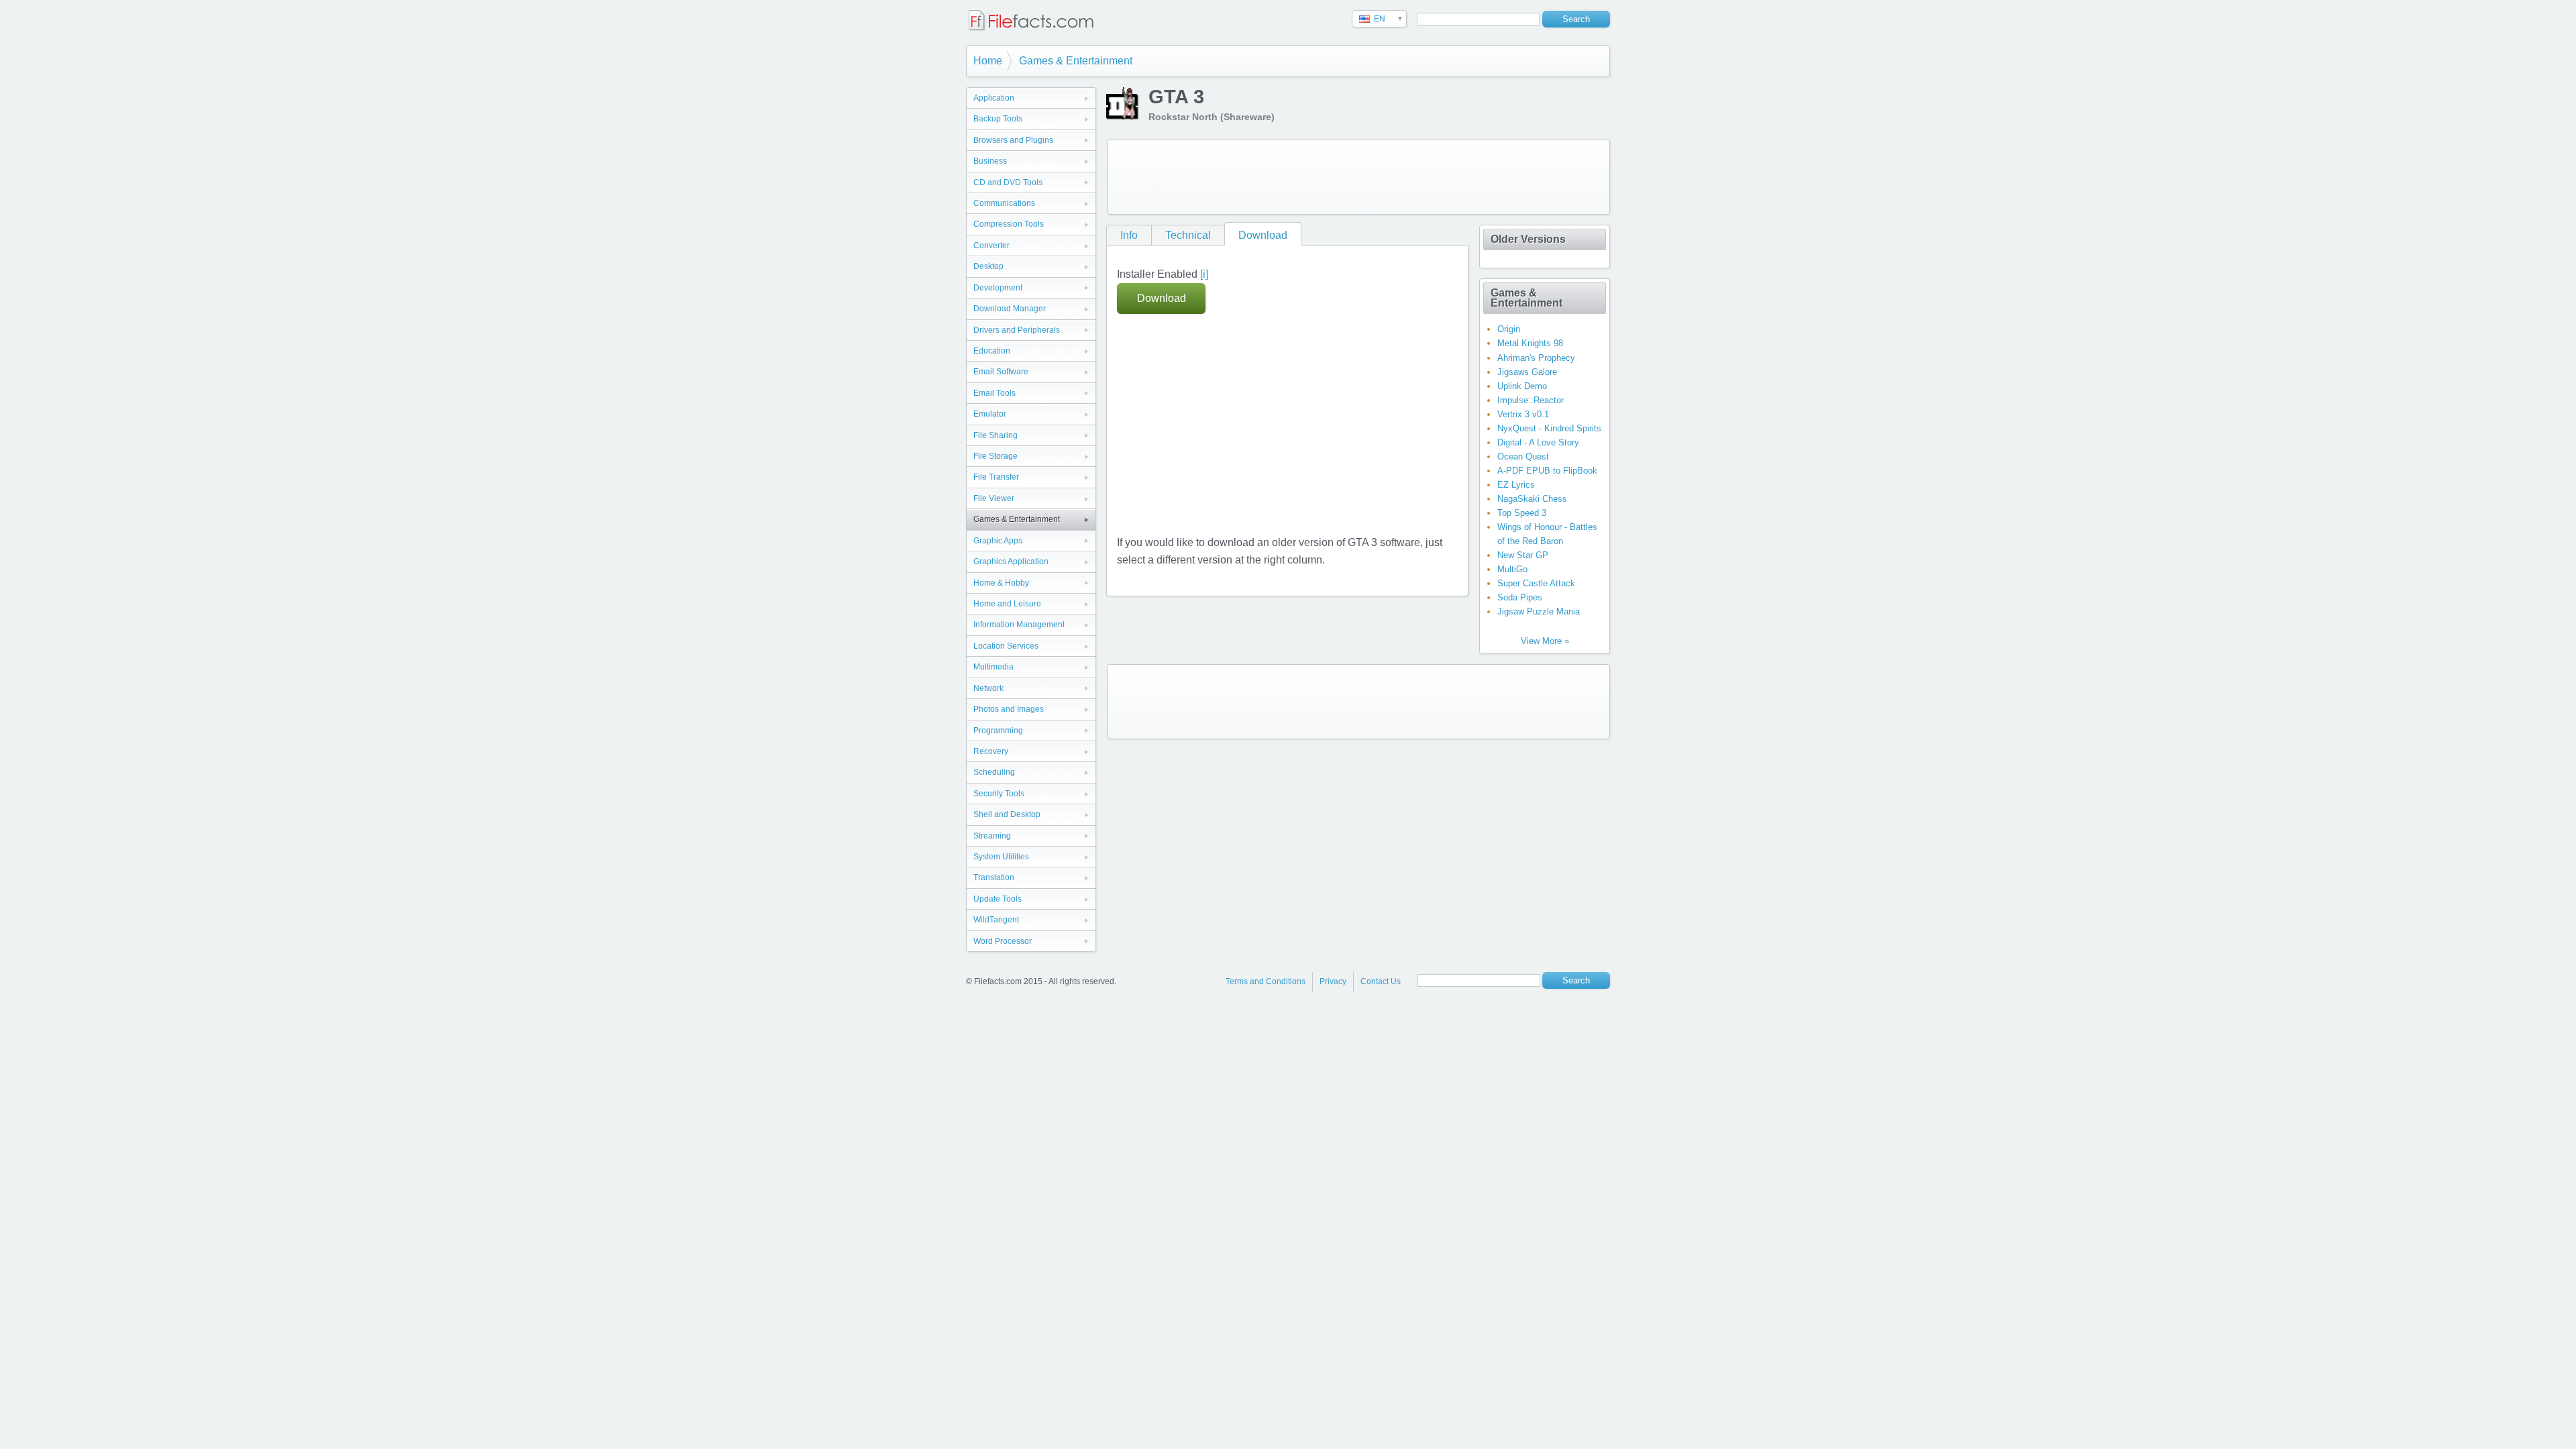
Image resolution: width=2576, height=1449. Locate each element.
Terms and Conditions (1266, 981)
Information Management (1019, 625)
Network (988, 688)
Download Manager (1010, 309)
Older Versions (1528, 239)
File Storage (996, 456)
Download (1263, 235)
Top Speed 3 (1522, 513)
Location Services (1006, 646)
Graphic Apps (998, 541)
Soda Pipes (1520, 597)
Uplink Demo (1522, 386)
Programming (998, 731)
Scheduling (994, 772)
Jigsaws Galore (1527, 372)
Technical (1188, 235)
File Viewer (994, 498)
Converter (991, 246)
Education (992, 351)
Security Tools (999, 794)
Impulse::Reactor (1531, 400)
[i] (1204, 274)
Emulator (990, 414)
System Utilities (1001, 857)
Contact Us (1381, 981)
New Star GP (1523, 555)
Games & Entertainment (1076, 61)
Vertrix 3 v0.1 (1523, 414)
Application (994, 98)
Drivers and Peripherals (1017, 330)
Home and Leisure (1007, 604)
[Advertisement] (1358, 177)
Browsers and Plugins (1013, 140)
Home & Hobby (1001, 583)
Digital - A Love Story (1538, 442)
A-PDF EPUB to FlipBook (1547, 471)
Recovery (991, 751)
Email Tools (995, 393)
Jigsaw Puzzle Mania (1539, 611)
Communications (1004, 203)
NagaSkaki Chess (1532, 499)
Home (988, 61)
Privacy (1333, 981)
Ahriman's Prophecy (1536, 358)
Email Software (1001, 372)
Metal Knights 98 (1530, 343)
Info (1129, 235)
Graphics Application (1011, 561)
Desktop (988, 266)
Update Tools (998, 899)
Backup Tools (998, 119)
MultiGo (1512, 569)
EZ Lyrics (1516, 485)
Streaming (992, 836)
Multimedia (994, 667)
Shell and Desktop (1007, 814)
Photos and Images (1009, 709)
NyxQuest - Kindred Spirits (1549, 428)
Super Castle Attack (1536, 583)
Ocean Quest (1523, 457)
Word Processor (1003, 941)
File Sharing (996, 435)
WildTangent (996, 920)
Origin (1509, 329)
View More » (1545, 641)
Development (998, 288)
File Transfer (996, 477)
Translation (994, 877)
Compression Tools (1009, 224)
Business (990, 161)
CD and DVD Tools (1008, 182)
